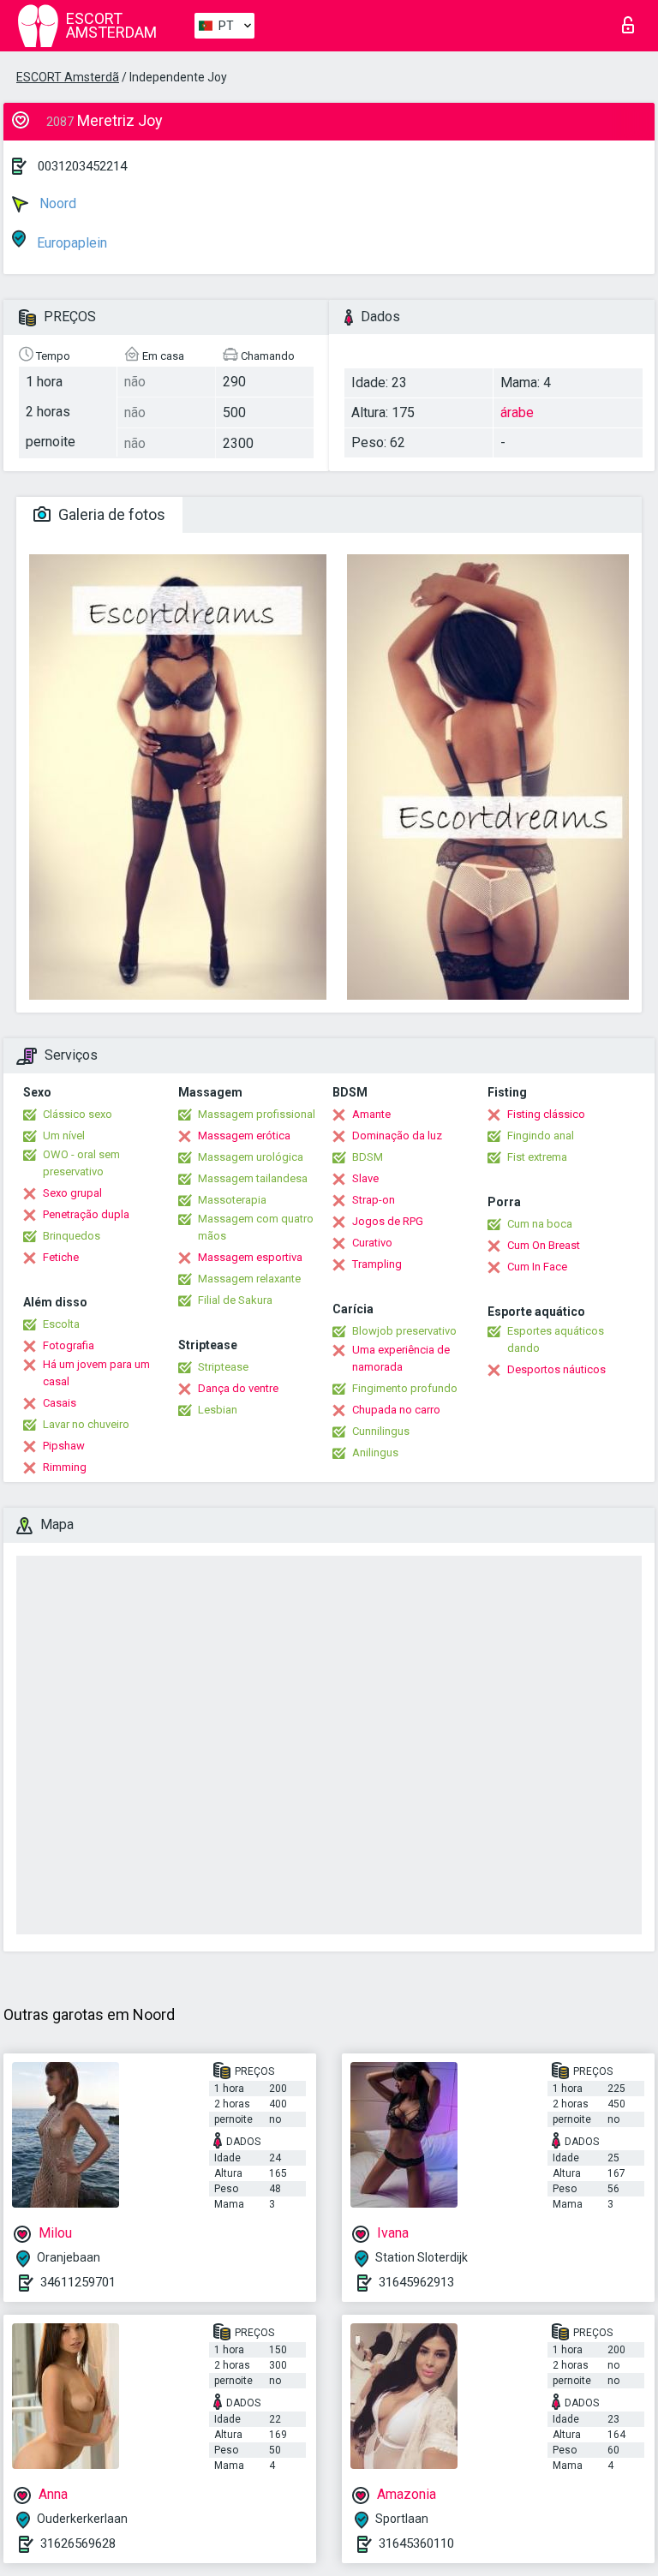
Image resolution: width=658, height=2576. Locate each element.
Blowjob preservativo (404, 1331)
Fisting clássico (546, 1114)
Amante (371, 1114)
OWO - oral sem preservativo (81, 1163)
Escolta (61, 1324)
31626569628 (78, 2543)
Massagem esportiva (250, 1257)
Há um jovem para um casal (96, 1373)
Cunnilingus (381, 1431)
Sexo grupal (72, 1193)
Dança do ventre (238, 1388)
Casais (60, 1403)
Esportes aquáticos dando (556, 1339)
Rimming (65, 1467)
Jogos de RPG (388, 1221)
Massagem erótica (244, 1136)
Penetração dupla (86, 1214)
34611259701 (78, 2282)
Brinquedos (72, 1236)
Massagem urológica (251, 1157)
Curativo (372, 1243)
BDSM (368, 1157)
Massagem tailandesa (253, 1178)
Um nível (64, 1136)
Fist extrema (537, 1157)
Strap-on (374, 1200)
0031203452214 (82, 166)
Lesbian (218, 1410)
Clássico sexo (78, 1114)
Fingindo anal (541, 1136)
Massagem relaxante (249, 1279)
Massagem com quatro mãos (256, 1227)
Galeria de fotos (110, 514)
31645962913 (416, 2282)
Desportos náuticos (556, 1369)
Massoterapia (232, 1200)
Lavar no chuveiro (86, 1424)
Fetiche (61, 1257)
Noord (56, 203)
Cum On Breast (544, 1245)
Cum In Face (537, 1267)
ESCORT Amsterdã (68, 77)
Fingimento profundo (405, 1388)
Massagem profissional (257, 1114)
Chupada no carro (396, 1410)
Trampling (377, 1264)
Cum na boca (540, 1224)
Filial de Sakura (235, 1300)
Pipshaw (64, 1446)
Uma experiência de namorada (401, 1358)
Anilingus (375, 1452)
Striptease (223, 1367)
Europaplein (70, 243)
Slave (365, 1178)
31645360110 (416, 2543)
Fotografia (69, 1345)
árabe (517, 412)
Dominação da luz (397, 1136)
